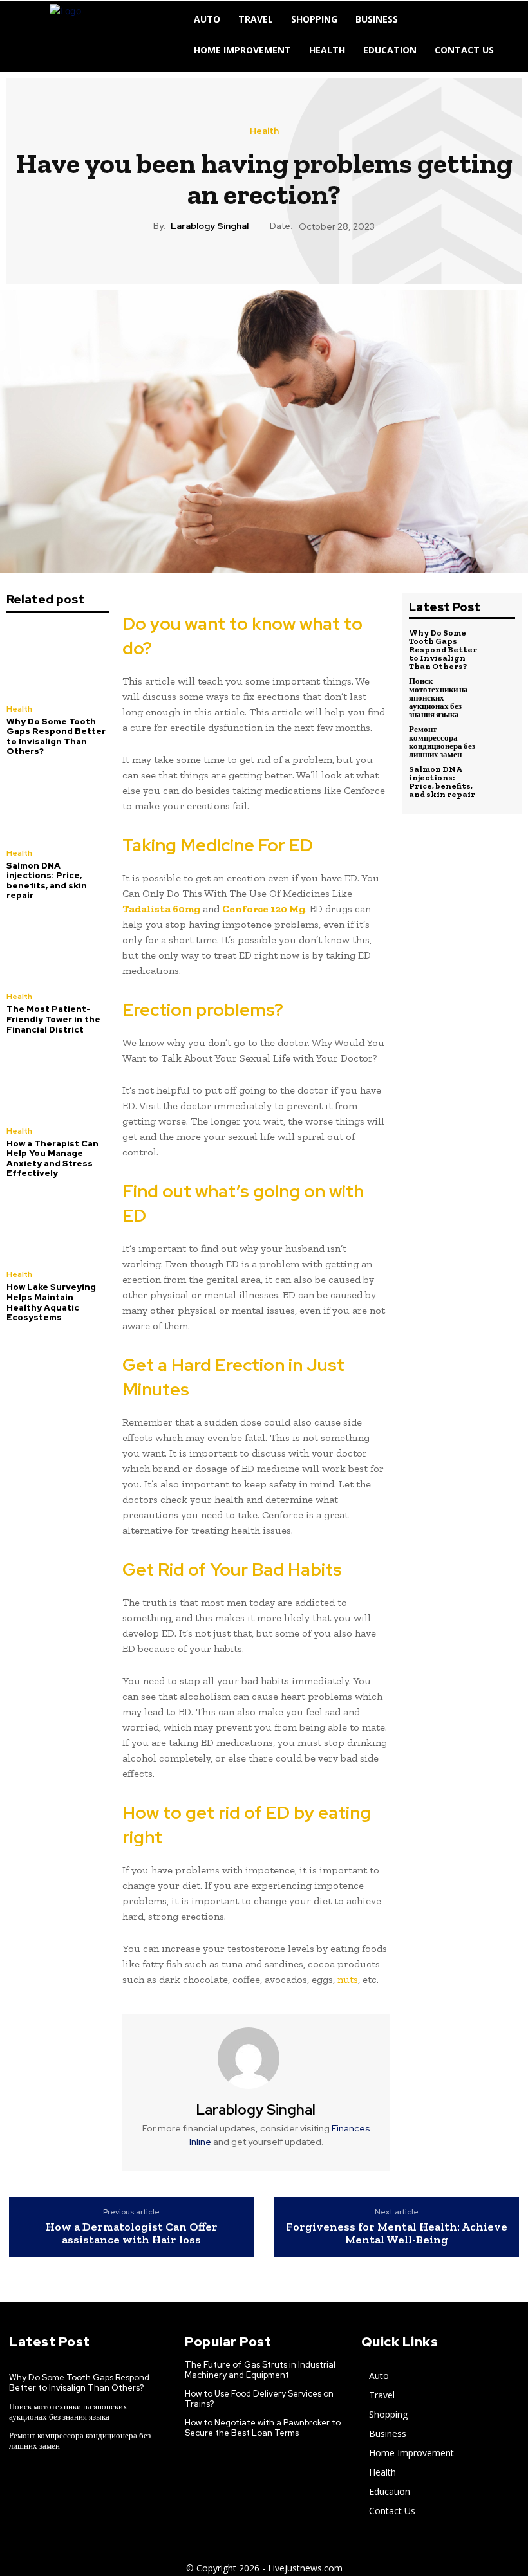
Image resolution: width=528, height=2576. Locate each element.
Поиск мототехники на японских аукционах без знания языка (438, 698)
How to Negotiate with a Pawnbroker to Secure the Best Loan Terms (263, 2428)
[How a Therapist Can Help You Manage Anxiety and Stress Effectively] (58, 1082)
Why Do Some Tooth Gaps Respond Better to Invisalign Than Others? (56, 737)
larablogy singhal (210, 226)
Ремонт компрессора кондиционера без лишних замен (442, 742)
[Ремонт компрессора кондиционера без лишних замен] (499, 741)
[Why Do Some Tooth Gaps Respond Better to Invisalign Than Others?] (58, 660)
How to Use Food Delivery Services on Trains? (259, 2399)
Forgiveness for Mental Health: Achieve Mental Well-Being (397, 2234)
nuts (348, 1979)
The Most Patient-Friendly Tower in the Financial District (53, 1019)
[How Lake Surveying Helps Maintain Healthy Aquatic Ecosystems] (58, 1226)
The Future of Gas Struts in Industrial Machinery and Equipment (260, 2370)
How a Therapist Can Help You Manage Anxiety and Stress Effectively (52, 1159)
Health (264, 131)
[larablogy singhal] (256, 2058)
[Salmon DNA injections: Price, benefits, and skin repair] (58, 804)
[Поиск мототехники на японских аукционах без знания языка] (499, 693)
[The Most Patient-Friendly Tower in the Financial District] (58, 948)
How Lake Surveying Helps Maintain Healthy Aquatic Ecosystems (51, 1302)
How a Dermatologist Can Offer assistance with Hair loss (132, 2234)
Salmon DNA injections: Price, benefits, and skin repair (47, 881)
